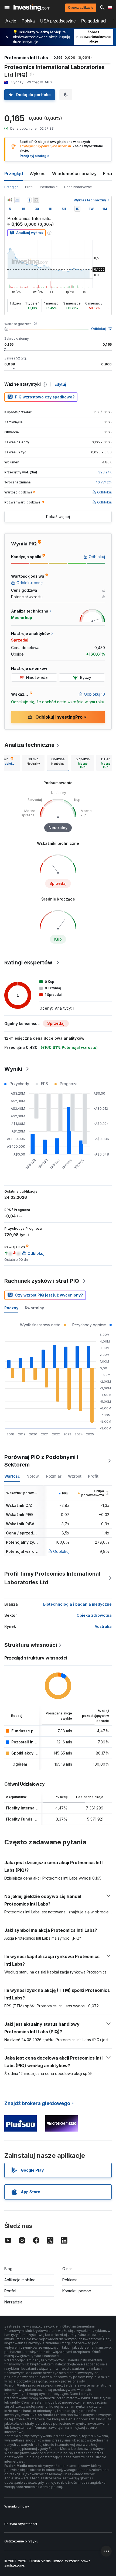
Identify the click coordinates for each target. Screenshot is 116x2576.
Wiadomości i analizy (74, 174)
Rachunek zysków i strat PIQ (42, 1281)
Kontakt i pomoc (77, 2291)
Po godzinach (94, 21)
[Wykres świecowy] (10, 200)
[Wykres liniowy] (17, 200)
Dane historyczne (78, 187)
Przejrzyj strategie (35, 156)
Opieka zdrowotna (94, 1615)
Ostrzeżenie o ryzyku (21, 2541)
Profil (29, 187)
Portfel (10, 2291)
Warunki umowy (17, 2506)
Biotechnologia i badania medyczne (77, 1604)
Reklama (70, 2280)
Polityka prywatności (21, 2524)
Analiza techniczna (29, 745)
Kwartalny (34, 1308)
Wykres (37, 174)
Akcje (11, 21)
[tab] (33, 763)
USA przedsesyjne (58, 21)
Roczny (11, 1308)
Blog (8, 2269)
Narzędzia (13, 2302)
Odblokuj (98, 329)
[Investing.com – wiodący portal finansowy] (32, 8)
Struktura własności (31, 1645)
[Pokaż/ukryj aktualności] (36, 200)
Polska (28, 21)
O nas (67, 2269)
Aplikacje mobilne (20, 2280)
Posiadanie (49, 187)
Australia (103, 1626)
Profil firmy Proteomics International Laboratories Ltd (52, 1578)
